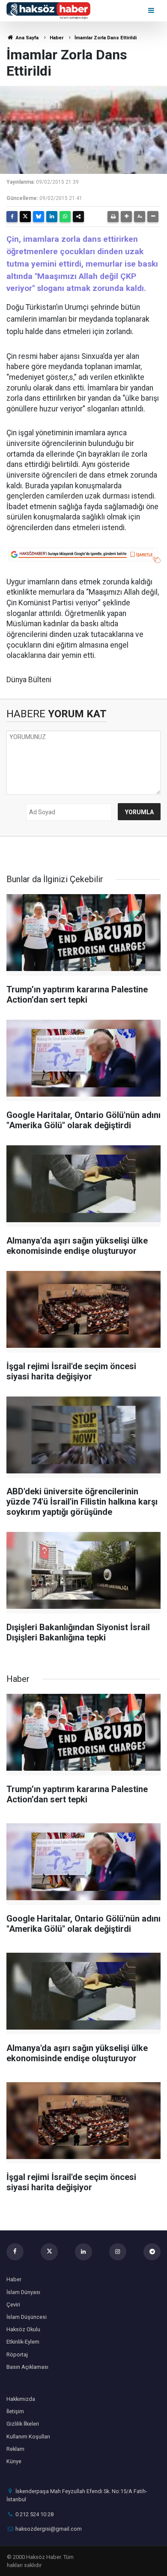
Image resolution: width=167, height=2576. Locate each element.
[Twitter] (25, 217)
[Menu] (152, 10)
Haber (57, 38)
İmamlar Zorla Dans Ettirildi (106, 38)
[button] (126, 217)
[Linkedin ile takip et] (83, 2252)
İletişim (15, 2411)
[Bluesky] (39, 217)
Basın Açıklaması (27, 2367)
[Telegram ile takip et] (152, 2252)
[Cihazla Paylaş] (78, 217)
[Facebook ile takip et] (15, 2252)
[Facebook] (12, 217)
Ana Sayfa (27, 38)
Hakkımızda (21, 2399)
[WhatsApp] (65, 217)
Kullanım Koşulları (28, 2437)
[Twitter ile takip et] (49, 2252)
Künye (14, 2461)
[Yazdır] (113, 217)
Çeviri (13, 2305)
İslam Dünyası (23, 2292)
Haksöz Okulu (23, 2329)
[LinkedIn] (52, 217)
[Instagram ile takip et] (118, 2252)
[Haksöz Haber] (48, 10)
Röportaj (17, 2354)
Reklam (15, 2449)
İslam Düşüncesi (27, 2317)
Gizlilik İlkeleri (23, 2424)
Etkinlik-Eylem (23, 2342)
